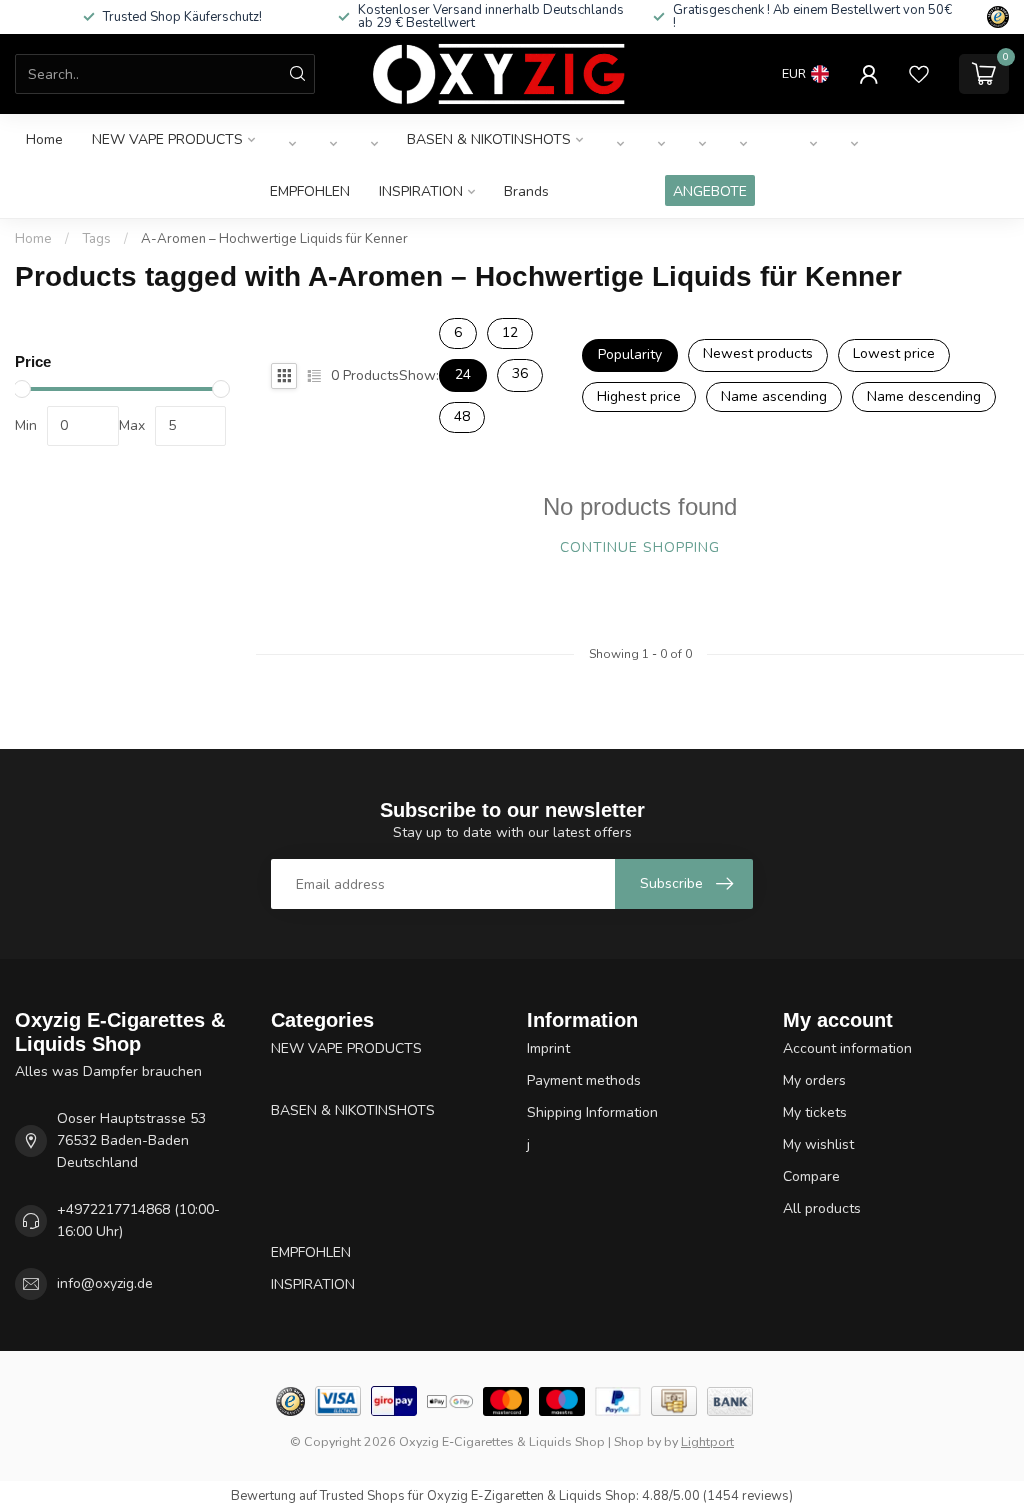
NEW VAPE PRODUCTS (167, 139)
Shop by (637, 1441)
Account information (847, 1048)
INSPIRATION (421, 191)
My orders (814, 1080)
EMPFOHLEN (310, 191)
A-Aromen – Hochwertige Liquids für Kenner (274, 239)
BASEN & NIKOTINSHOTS (489, 139)
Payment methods (584, 1080)
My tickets (815, 1112)
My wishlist (818, 1144)
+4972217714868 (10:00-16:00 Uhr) (138, 1220)
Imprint (548, 1048)
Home (44, 139)
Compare (811, 1176)
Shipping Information (592, 1112)
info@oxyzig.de (105, 1283)
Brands (526, 191)
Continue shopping (640, 547)
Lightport (707, 1441)
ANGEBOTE (710, 191)
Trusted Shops (362, 1496)
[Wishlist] (919, 74)
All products (822, 1208)
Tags (96, 239)
